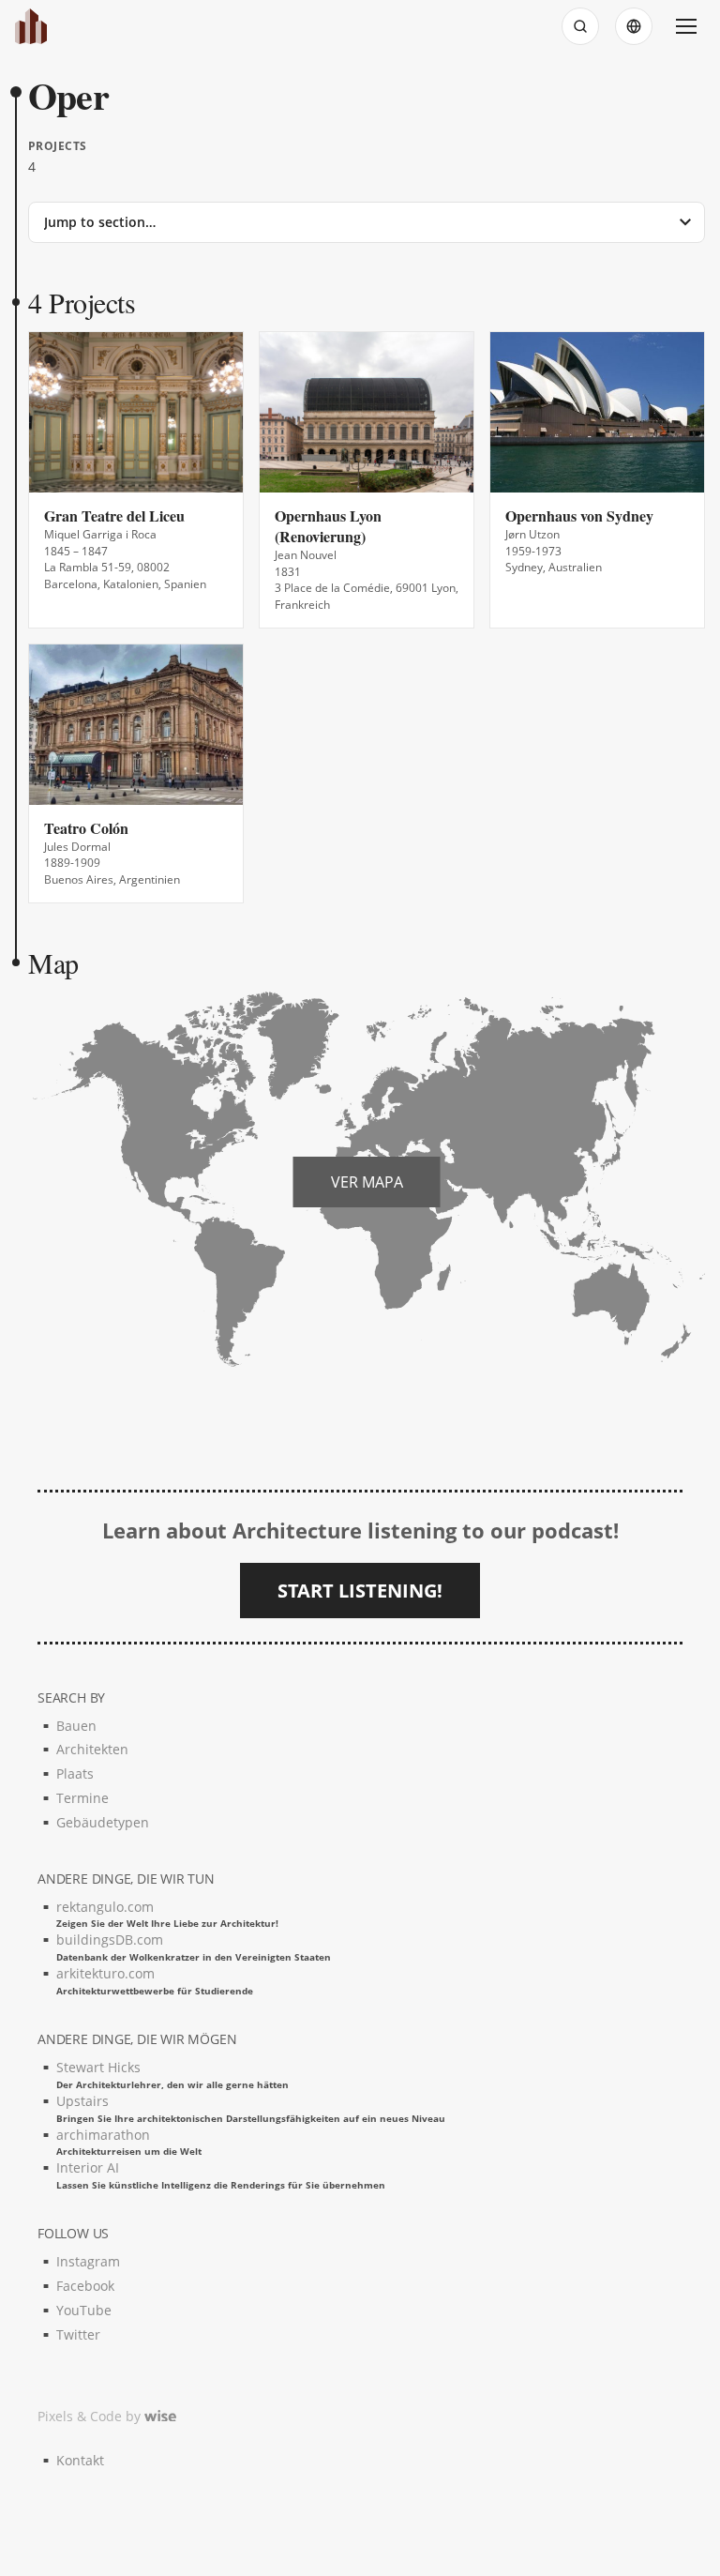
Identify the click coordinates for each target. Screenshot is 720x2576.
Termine (82, 1798)
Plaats (75, 1773)
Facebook (85, 2286)
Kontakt (80, 2460)
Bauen (76, 1726)
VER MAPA (367, 1182)
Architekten (92, 1749)
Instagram (88, 2261)
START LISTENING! (360, 1591)
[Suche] (580, 26)
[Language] (634, 26)
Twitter (78, 2334)
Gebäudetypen (103, 1822)
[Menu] (686, 26)
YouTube (84, 2310)
